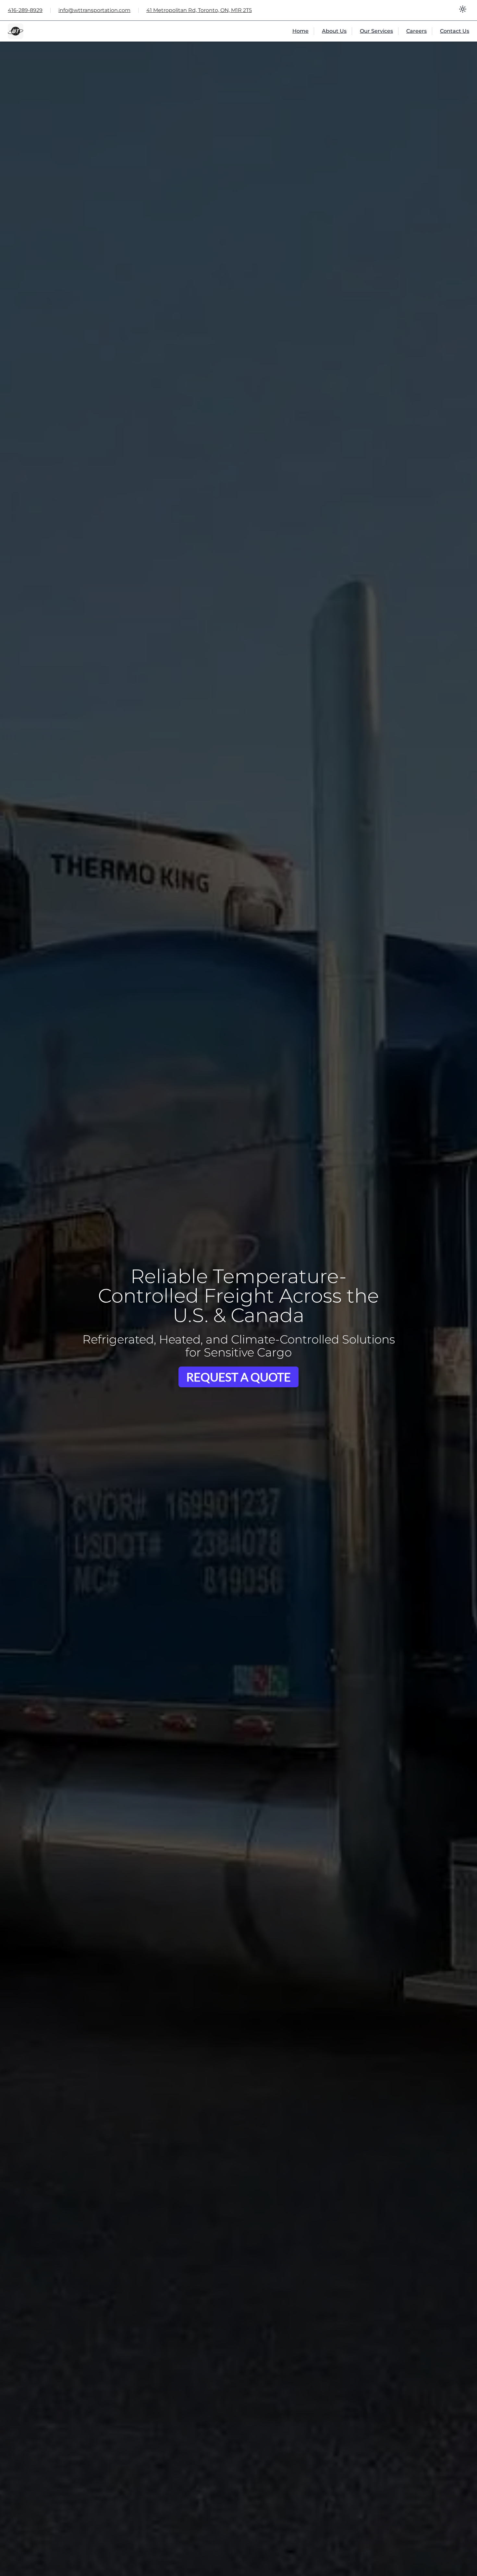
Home (300, 31)
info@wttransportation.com (94, 10)
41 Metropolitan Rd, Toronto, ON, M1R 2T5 (199, 10)
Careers (416, 31)
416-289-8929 (25, 10)
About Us (334, 31)
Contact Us (455, 31)
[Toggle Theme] (463, 10)
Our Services (376, 31)
